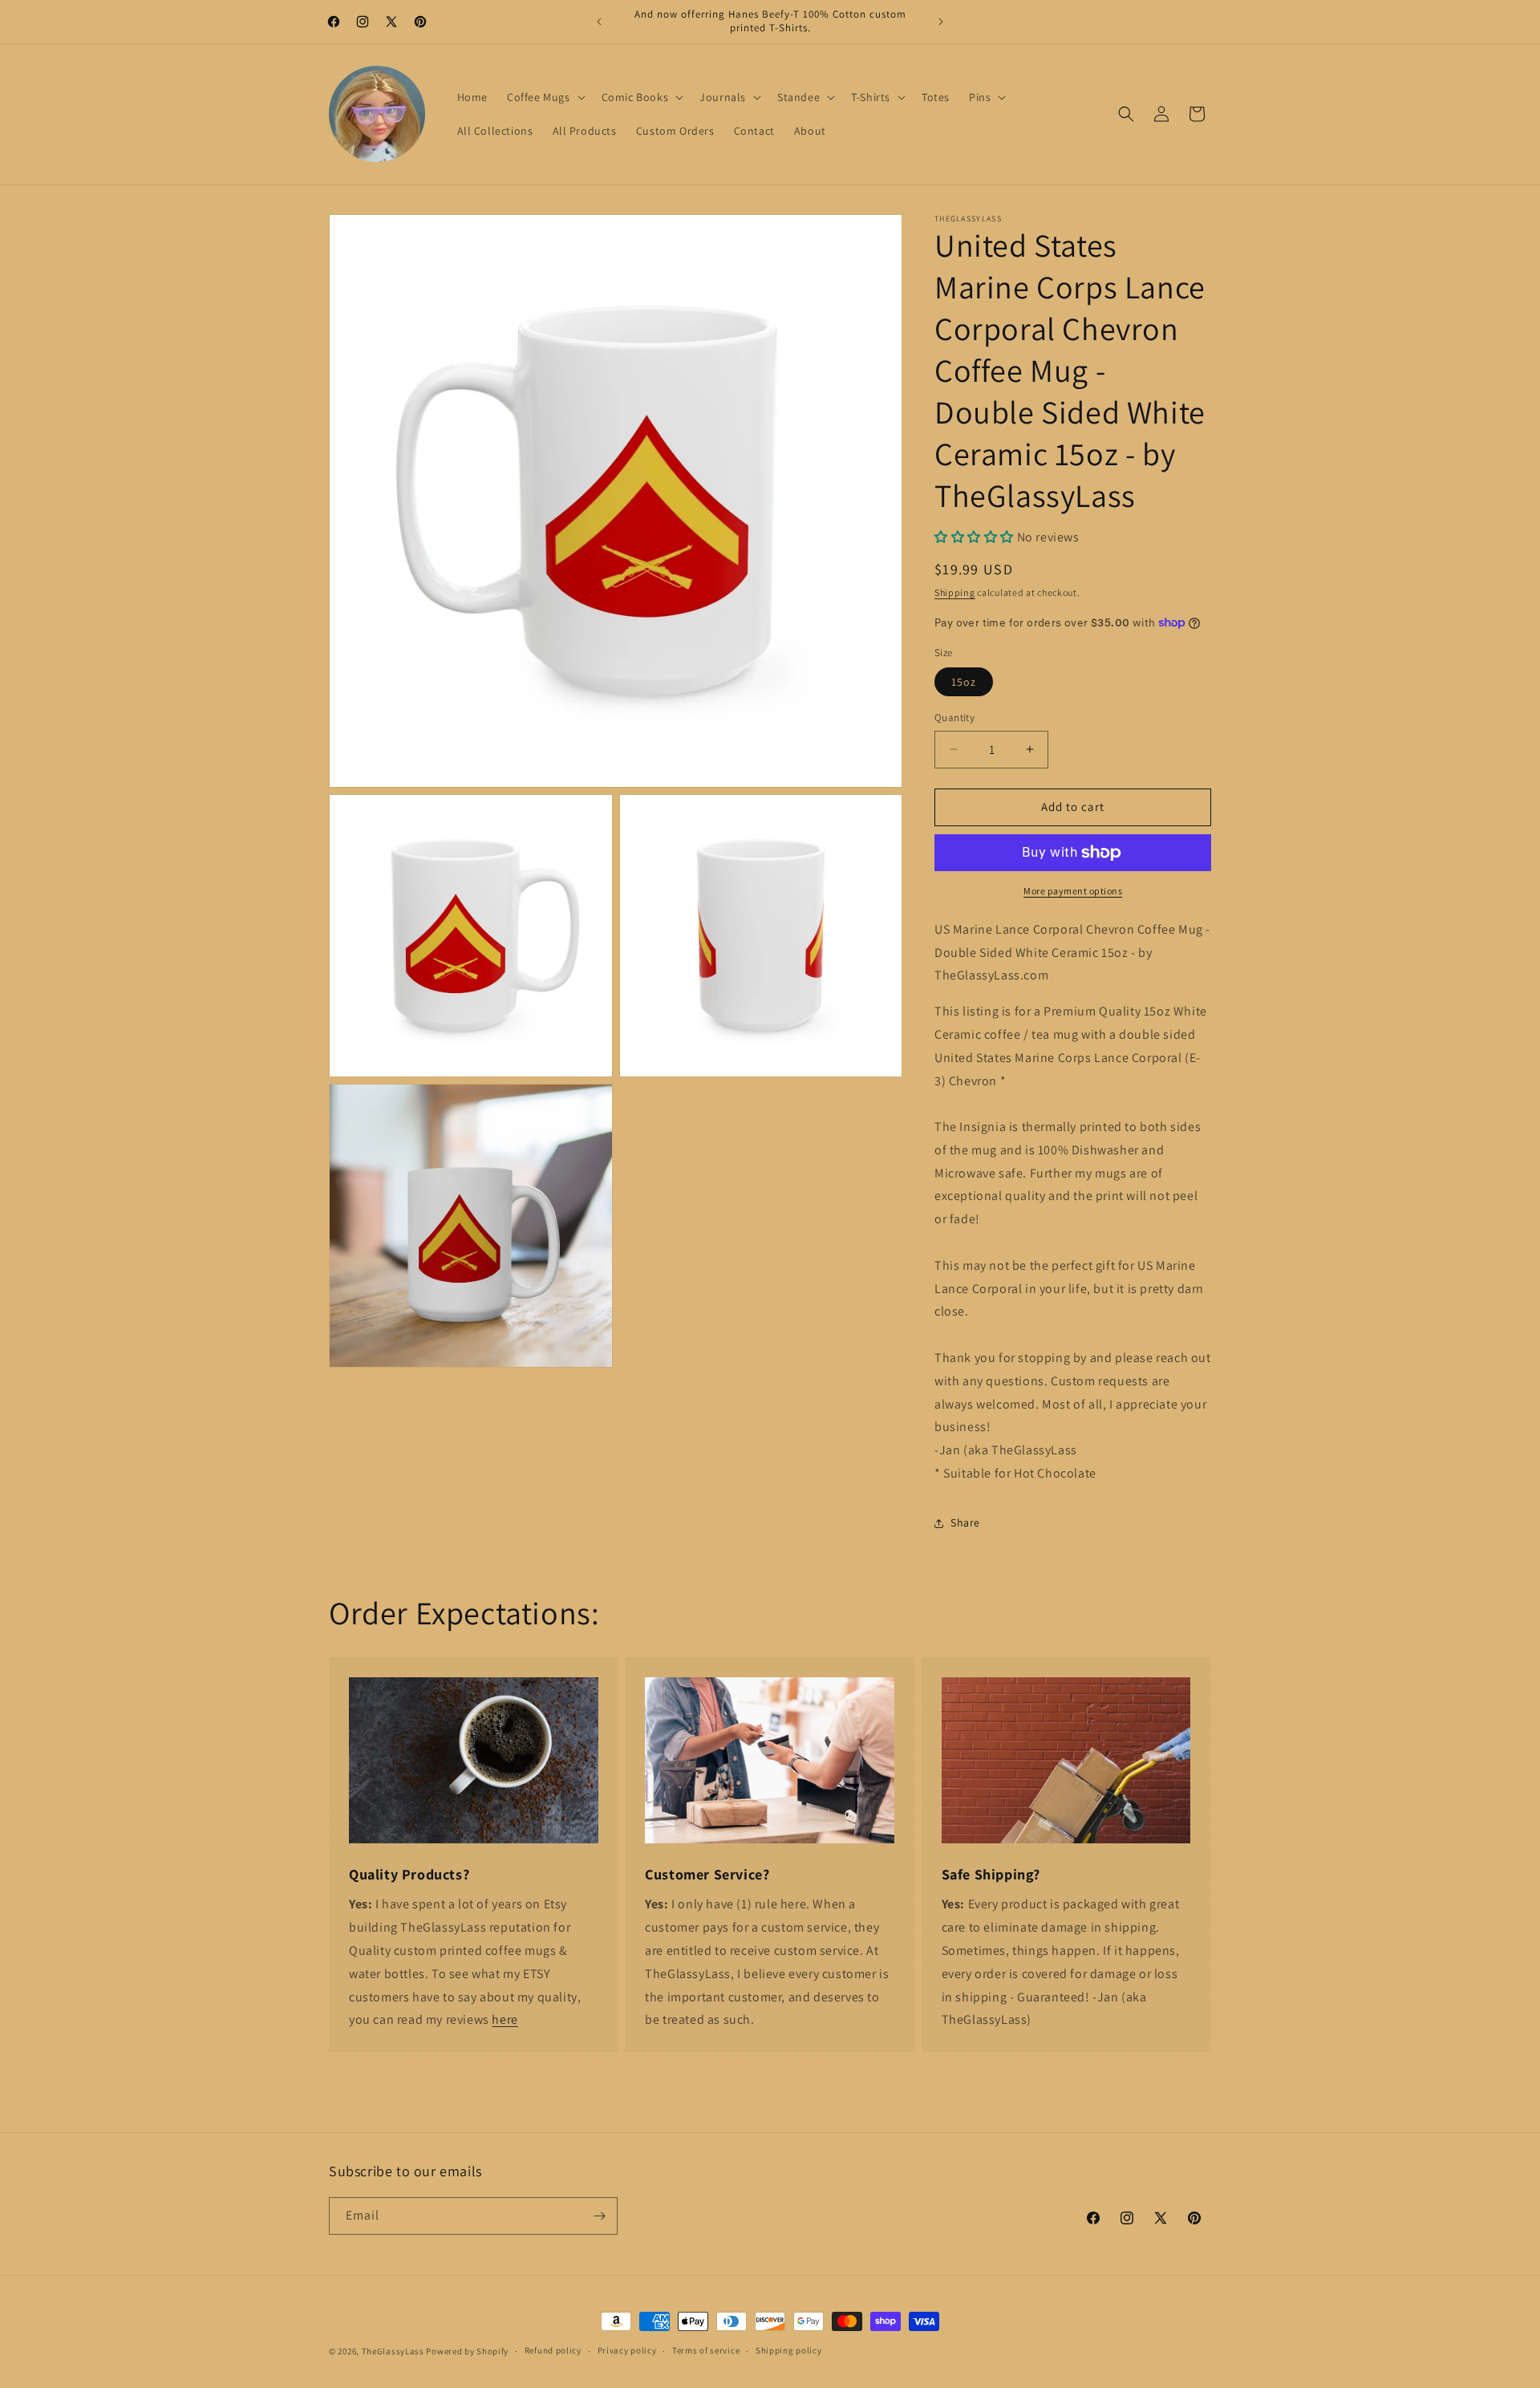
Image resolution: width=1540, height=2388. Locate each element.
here (505, 2019)
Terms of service (706, 2350)
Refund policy (553, 2350)
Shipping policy (789, 2350)
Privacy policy (627, 2350)
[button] (545, 97)
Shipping (955, 592)
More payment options (1073, 891)
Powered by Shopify (467, 2351)
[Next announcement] (941, 22)
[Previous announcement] (599, 22)
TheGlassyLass (393, 2351)
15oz (964, 682)
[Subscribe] (599, 2216)
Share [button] (965, 1522)
